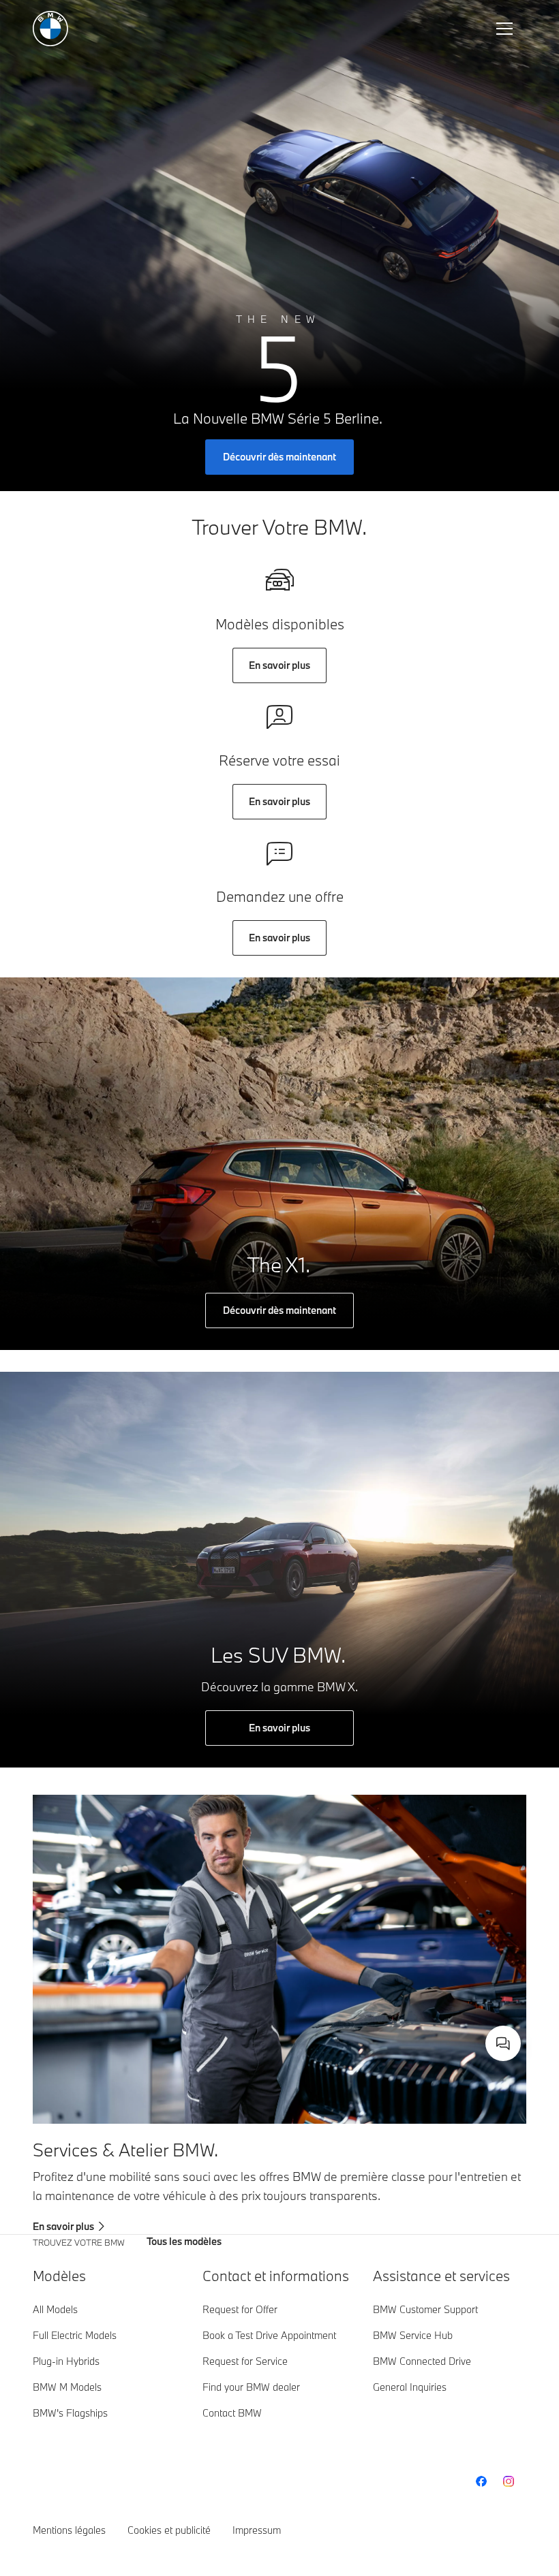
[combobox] (503, 2043)
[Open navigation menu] (506, 29)
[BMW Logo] (50, 29)
